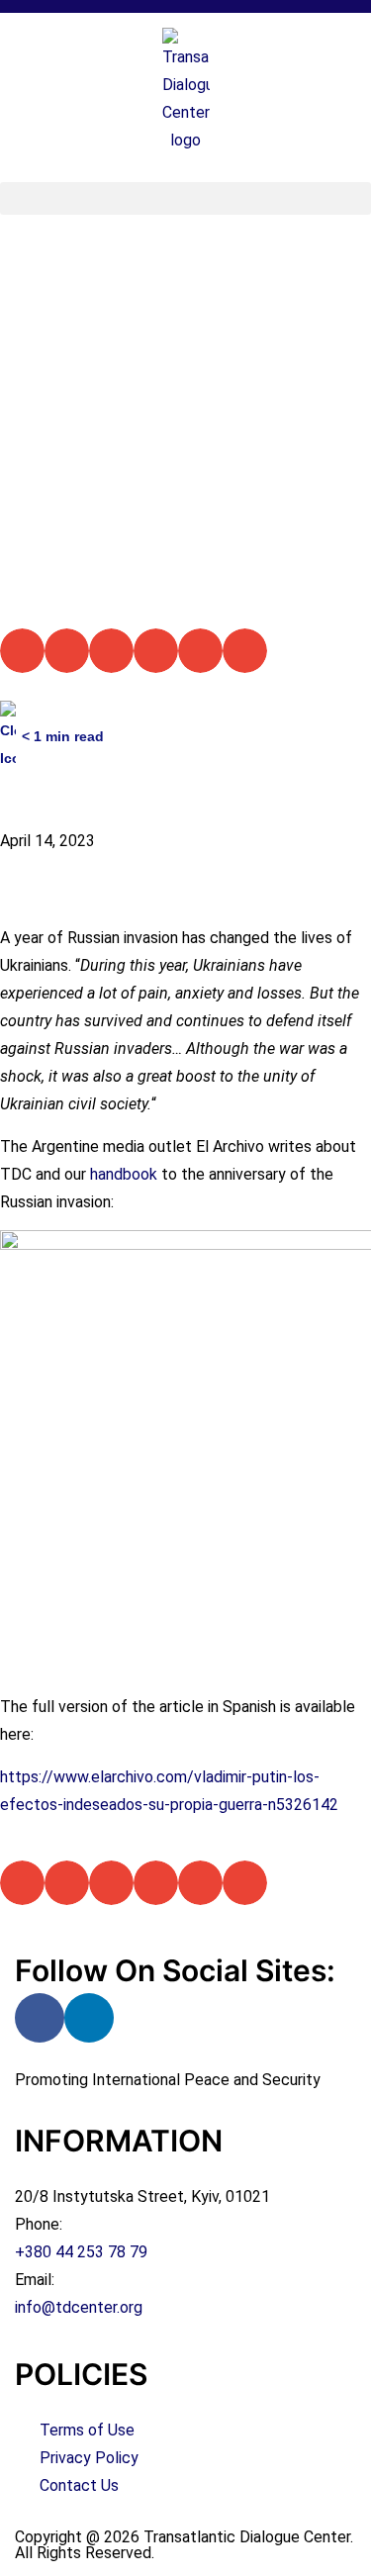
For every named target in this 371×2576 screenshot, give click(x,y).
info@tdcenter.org (79, 2307)
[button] (185, 198)
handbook (124, 1174)
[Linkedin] (89, 2018)
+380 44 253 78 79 (81, 2252)
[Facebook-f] (40, 2018)
